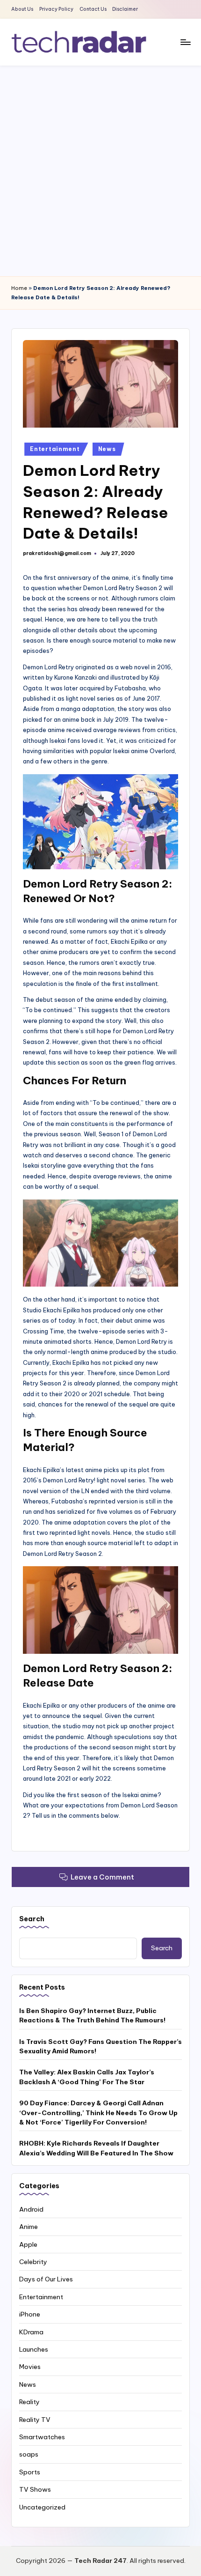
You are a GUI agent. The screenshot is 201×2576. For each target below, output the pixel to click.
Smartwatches (42, 2437)
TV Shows (35, 2489)
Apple (28, 2244)
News (107, 449)
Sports (30, 2472)
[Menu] (185, 42)
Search (32, 1919)
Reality (29, 2402)
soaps (29, 2454)
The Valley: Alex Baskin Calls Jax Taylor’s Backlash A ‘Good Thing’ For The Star (87, 2077)
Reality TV (35, 2420)
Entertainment (55, 449)
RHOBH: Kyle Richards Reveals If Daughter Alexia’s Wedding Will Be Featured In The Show (96, 2148)
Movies (30, 2367)
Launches (34, 2349)
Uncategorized (42, 2507)
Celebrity (33, 2262)
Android (31, 2209)
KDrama (31, 2332)
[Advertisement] (100, 171)
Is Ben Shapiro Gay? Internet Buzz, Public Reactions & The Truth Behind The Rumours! (92, 2015)
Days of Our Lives (46, 2279)
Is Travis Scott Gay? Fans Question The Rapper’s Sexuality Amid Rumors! (100, 2046)
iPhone (30, 2314)
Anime (29, 2227)
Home (19, 288)
